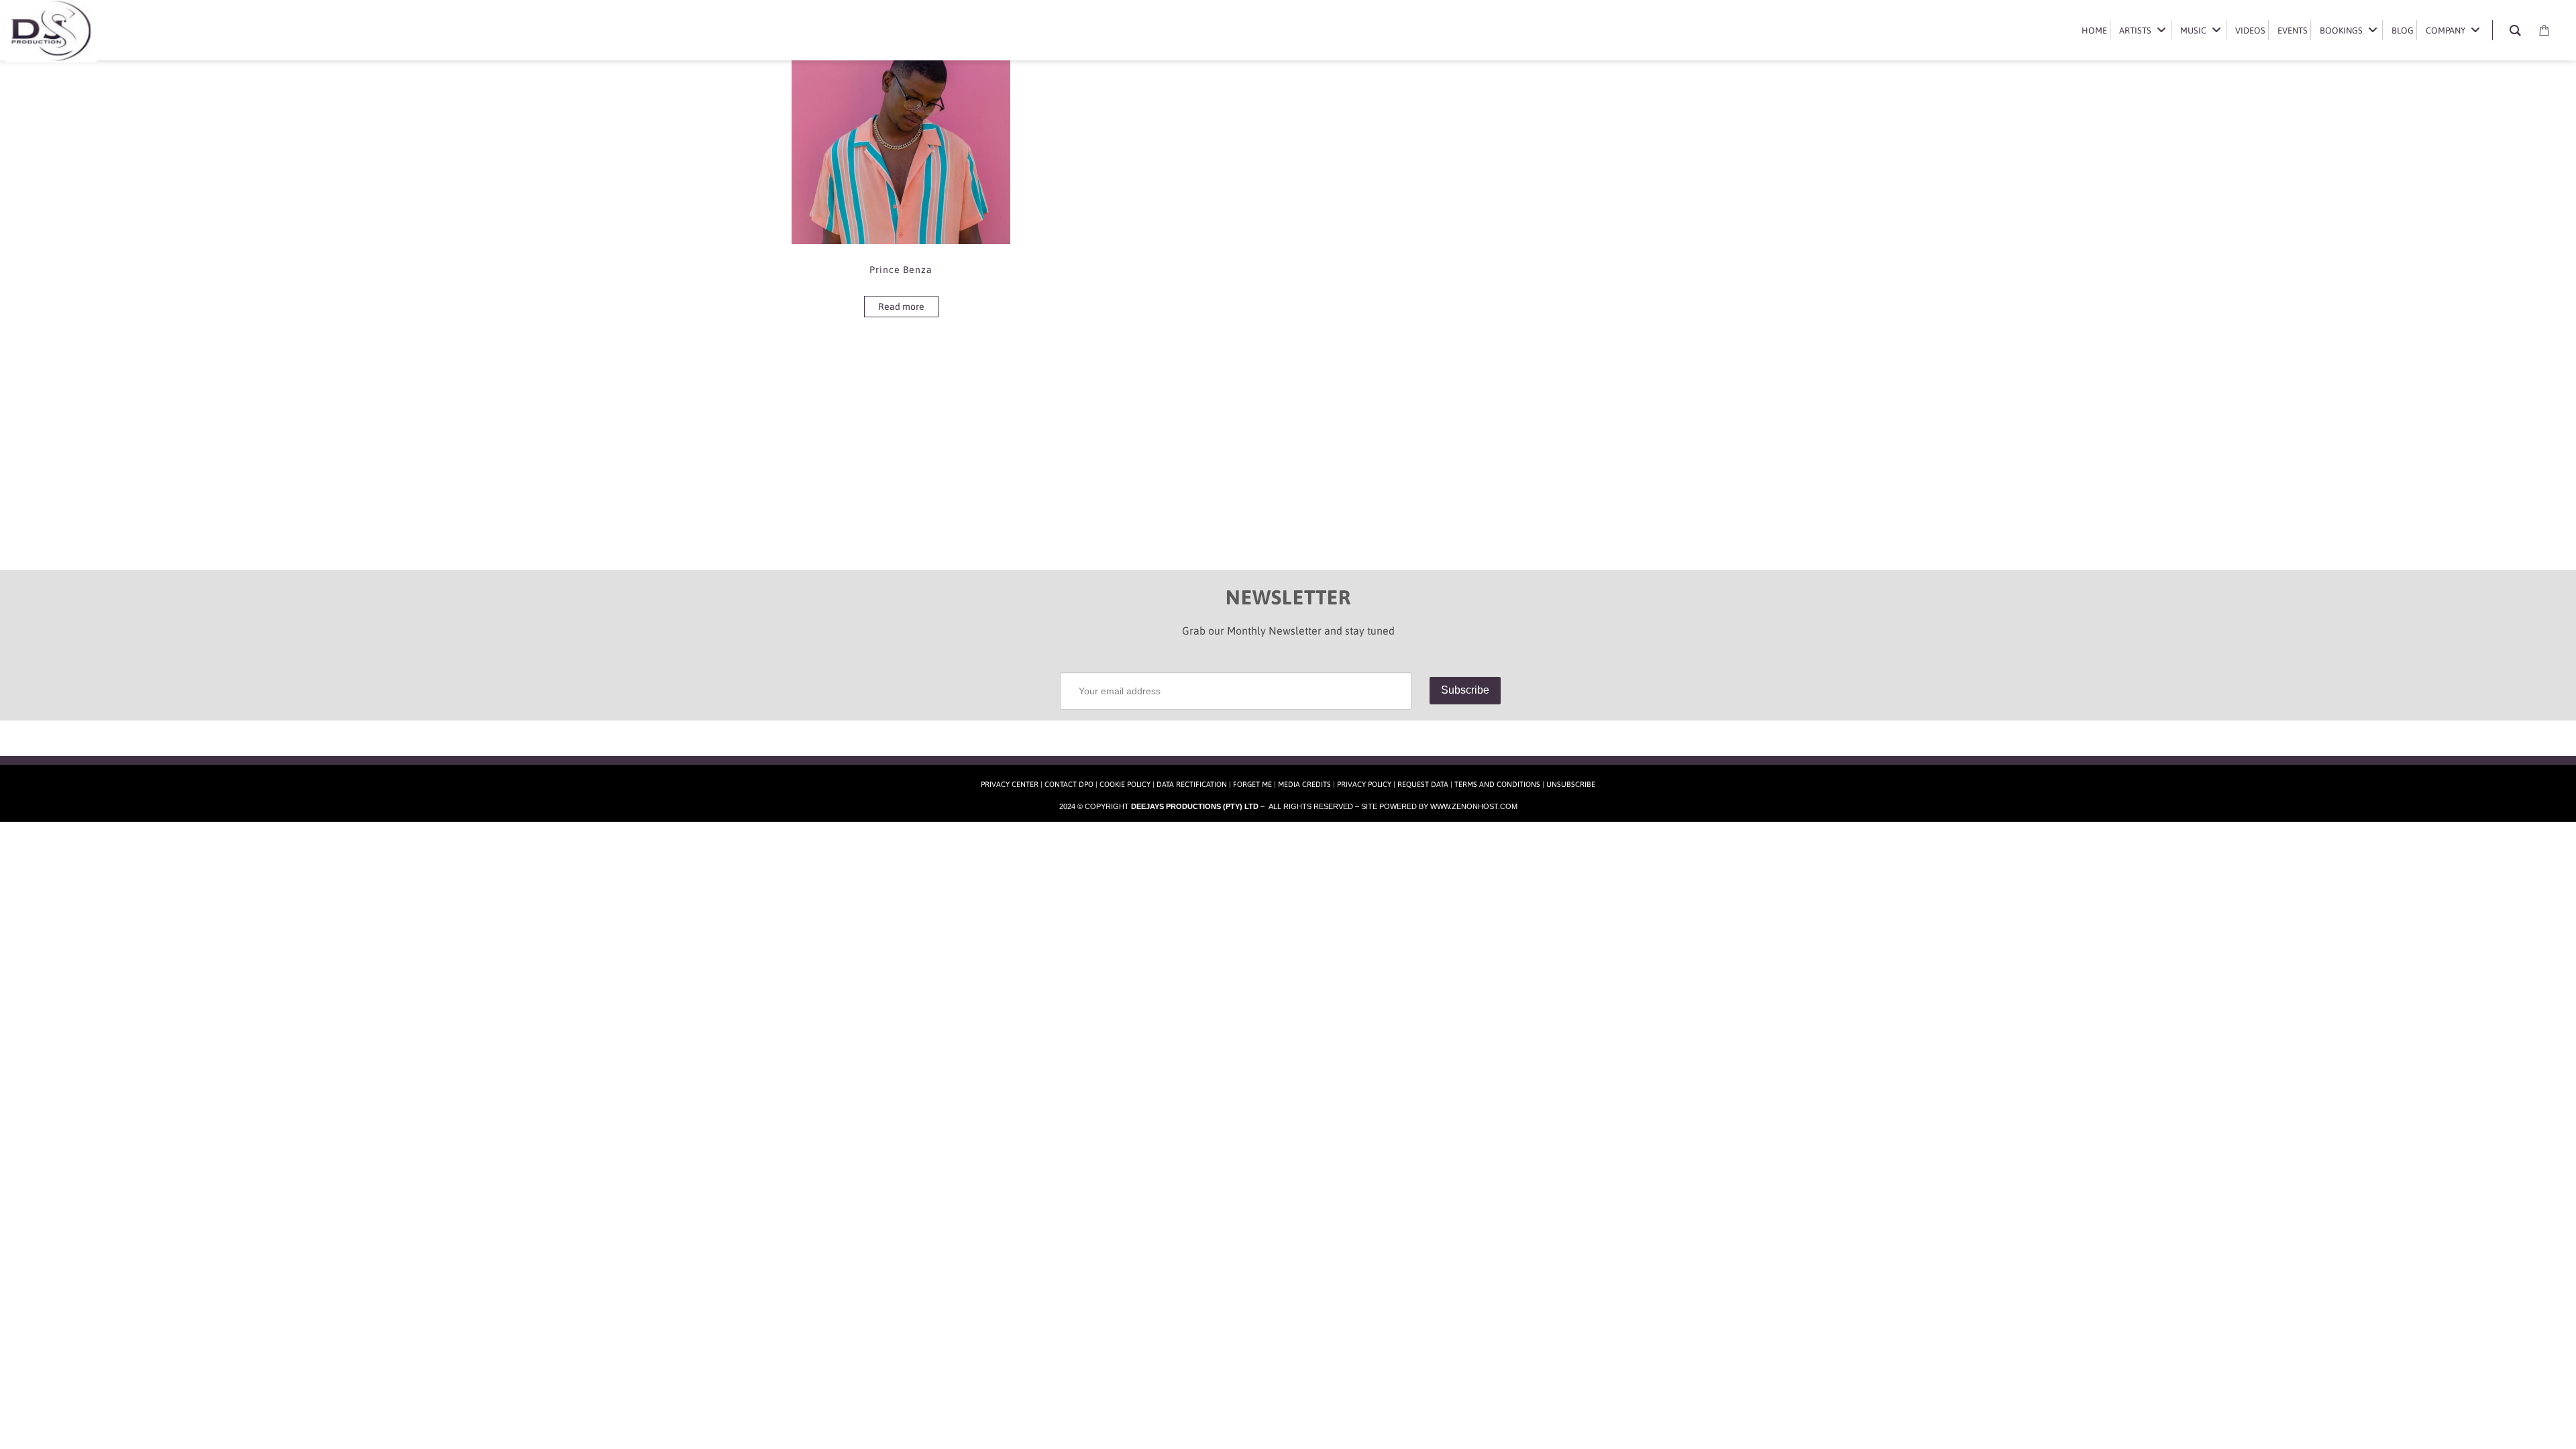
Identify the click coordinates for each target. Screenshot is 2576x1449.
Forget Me (1252, 784)
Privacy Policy (1364, 784)
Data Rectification (1192, 784)
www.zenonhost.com (1474, 806)
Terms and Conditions (1497, 784)
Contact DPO (1069, 784)
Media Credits (1304, 784)
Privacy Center (1010, 784)
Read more (901, 307)
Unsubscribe (1571, 784)
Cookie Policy (1125, 784)
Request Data (1423, 784)
